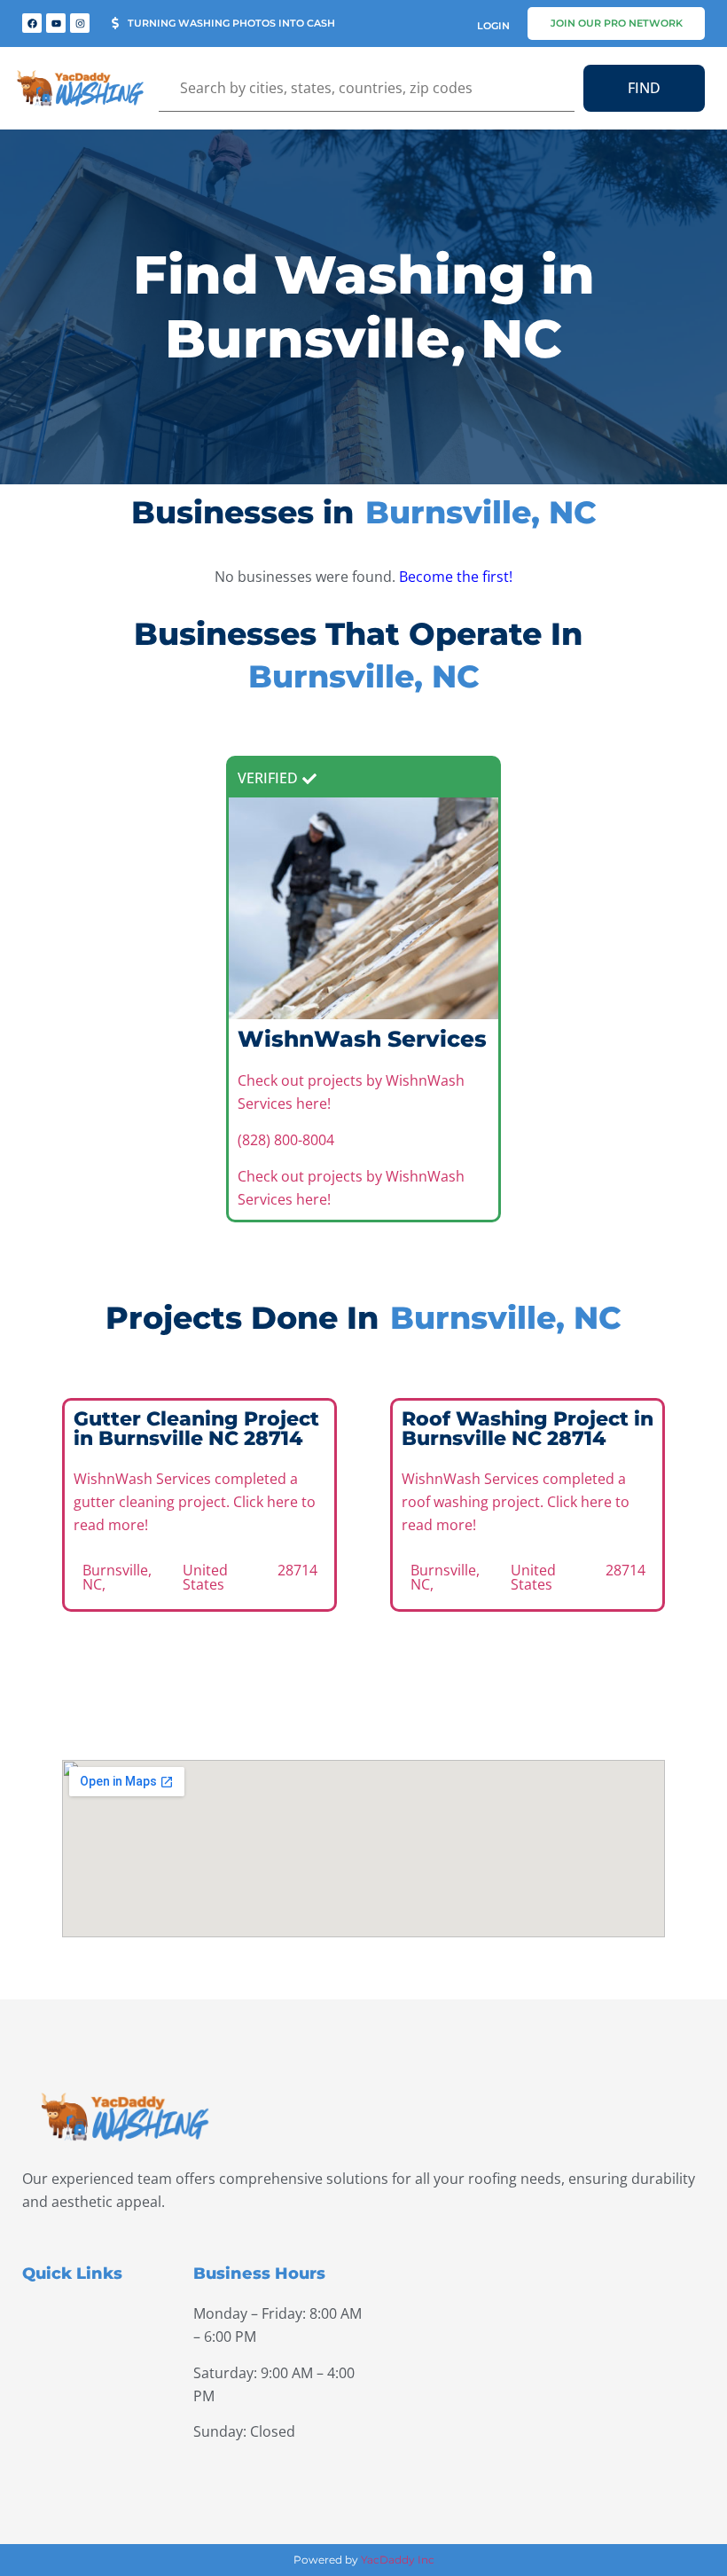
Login (493, 26)
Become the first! (456, 577)
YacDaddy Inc (398, 2560)
